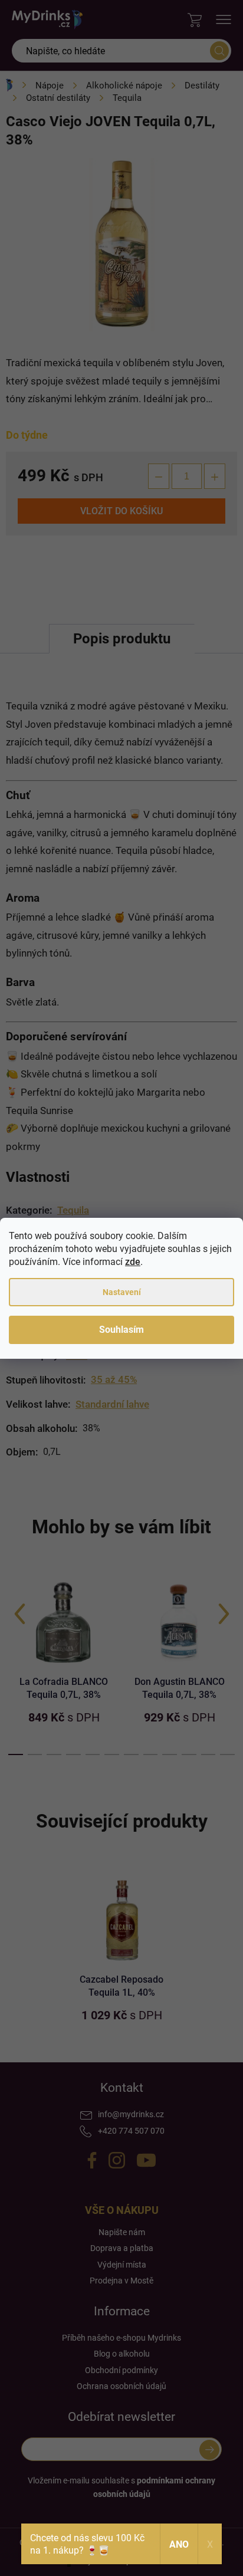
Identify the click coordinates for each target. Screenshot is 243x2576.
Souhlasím (121, 1330)
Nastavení (122, 1292)
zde (133, 1262)
